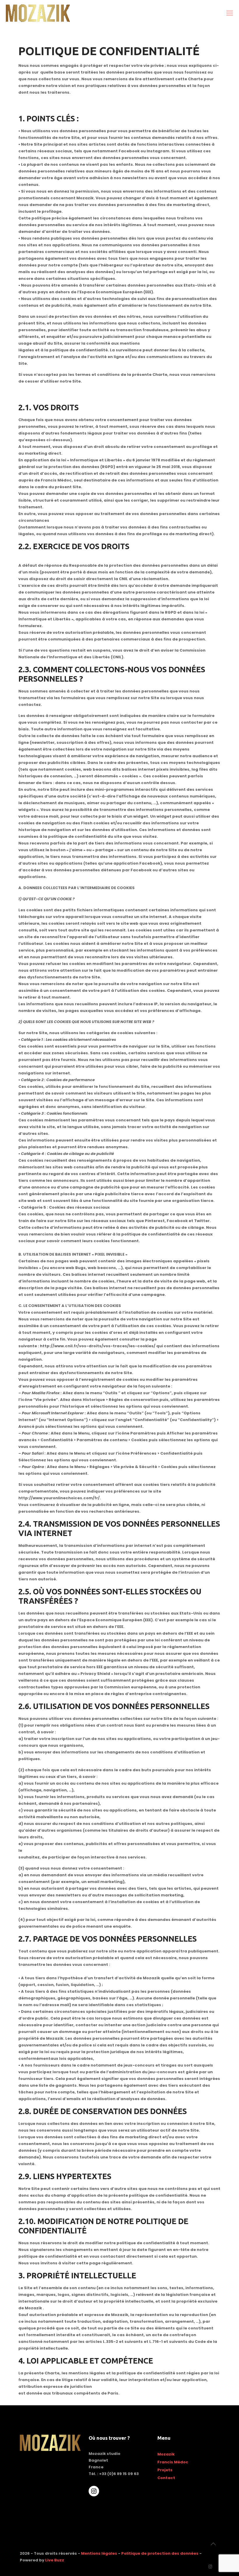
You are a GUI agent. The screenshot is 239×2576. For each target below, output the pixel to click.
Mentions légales (99, 2553)
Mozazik (166, 2454)
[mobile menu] (230, 13)
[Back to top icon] (213, 2544)
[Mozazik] (38, 13)
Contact (166, 2478)
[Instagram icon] (210, 2567)
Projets (165, 2470)
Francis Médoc (173, 2462)
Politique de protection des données (160, 2553)
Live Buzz (55, 2560)
